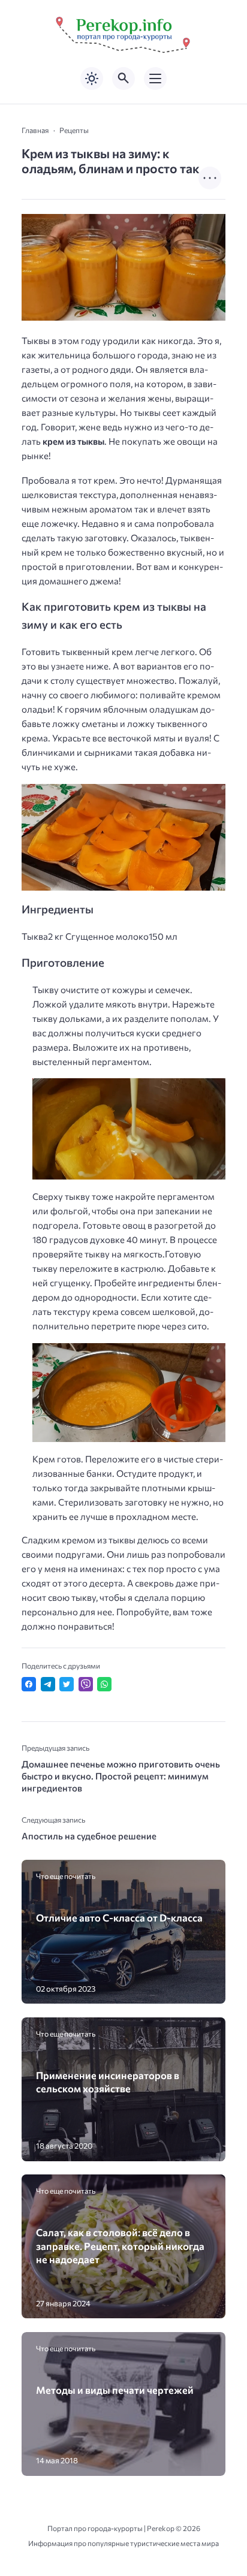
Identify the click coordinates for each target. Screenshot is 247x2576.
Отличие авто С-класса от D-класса (119, 1917)
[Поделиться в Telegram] (48, 1684)
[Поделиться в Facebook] (29, 1684)
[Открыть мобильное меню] (155, 79)
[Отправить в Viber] (86, 1684)
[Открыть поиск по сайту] (123, 79)
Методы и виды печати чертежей (115, 2390)
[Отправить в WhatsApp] (104, 1684)
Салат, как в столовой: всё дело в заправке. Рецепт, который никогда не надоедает (120, 2245)
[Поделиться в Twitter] (67, 1684)
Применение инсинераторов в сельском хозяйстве (108, 2082)
